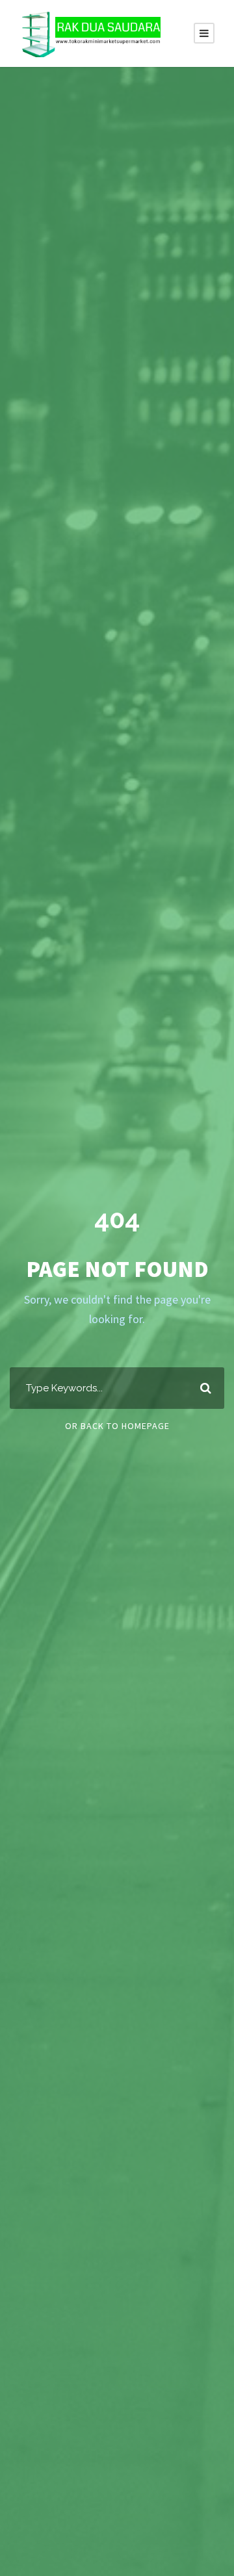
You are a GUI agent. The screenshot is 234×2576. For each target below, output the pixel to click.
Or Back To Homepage (117, 1426)
